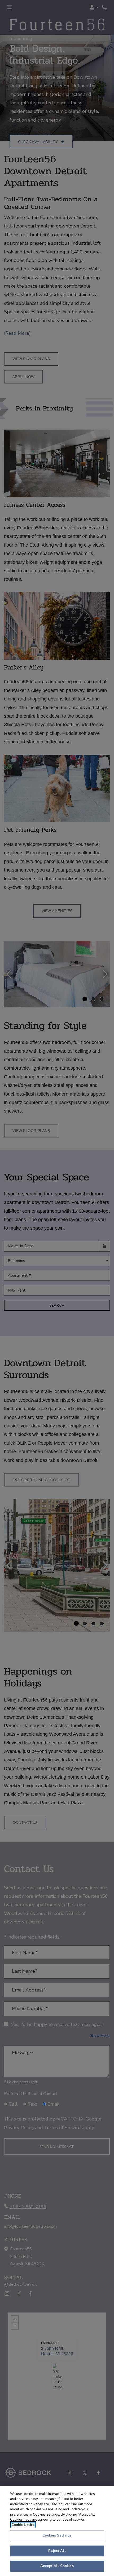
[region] (57, 2531)
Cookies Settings (57, 2535)
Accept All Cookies (57, 2566)
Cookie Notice (23, 2525)
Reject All (57, 2551)
